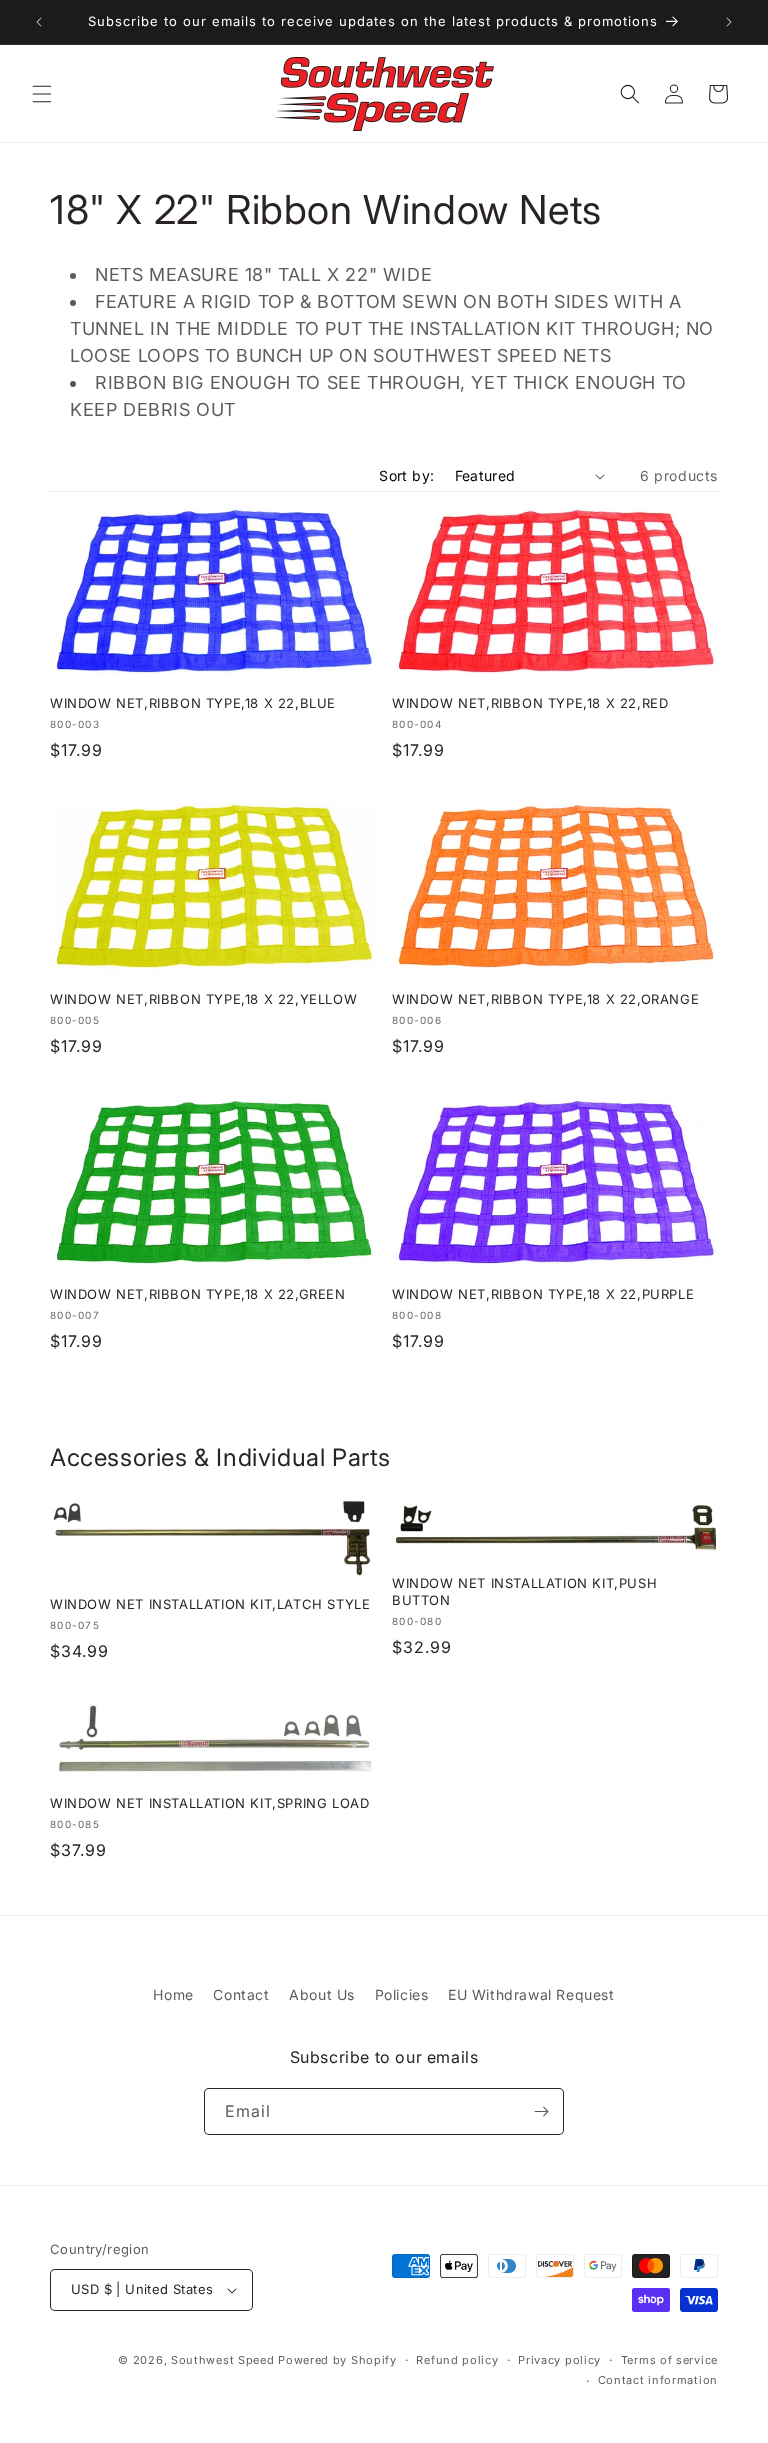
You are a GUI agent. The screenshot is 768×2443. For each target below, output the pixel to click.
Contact (241, 1994)
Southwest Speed (223, 2360)
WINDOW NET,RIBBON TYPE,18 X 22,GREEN (198, 1294)
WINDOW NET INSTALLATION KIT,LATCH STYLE (210, 1604)
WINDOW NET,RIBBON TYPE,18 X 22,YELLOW (203, 999)
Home (173, 1994)
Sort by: (406, 475)
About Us (322, 1994)
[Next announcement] (729, 22)
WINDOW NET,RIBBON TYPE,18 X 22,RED (530, 703)
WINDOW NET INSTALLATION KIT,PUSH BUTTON (524, 1591)
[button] (42, 94)
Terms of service (669, 2360)
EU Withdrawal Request (531, 1994)
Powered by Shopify (337, 2360)
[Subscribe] (541, 2111)
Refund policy (457, 2360)
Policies (402, 1994)
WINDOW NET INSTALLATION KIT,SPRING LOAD (209, 1803)
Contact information (658, 2380)
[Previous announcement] (39, 22)
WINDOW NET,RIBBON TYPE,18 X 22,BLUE (193, 703)
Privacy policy (559, 2360)
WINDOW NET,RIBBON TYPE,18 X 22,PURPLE (543, 1294)
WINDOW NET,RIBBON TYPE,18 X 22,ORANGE (545, 999)
